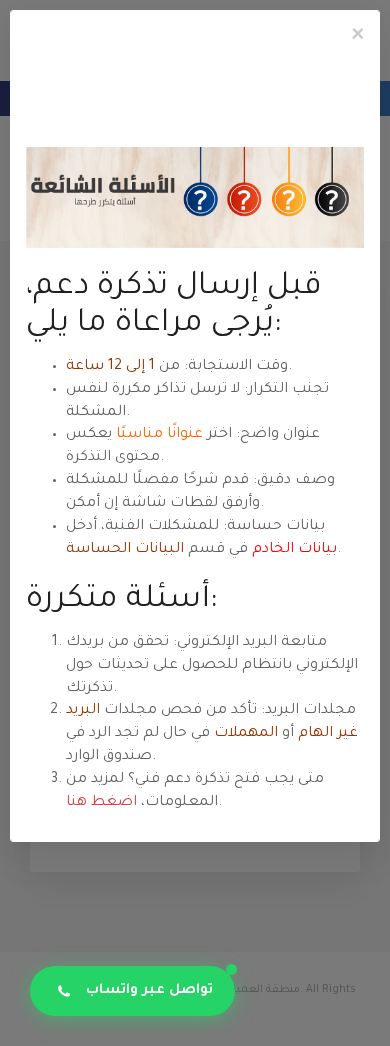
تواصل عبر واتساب (149, 990)
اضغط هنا (101, 803)
